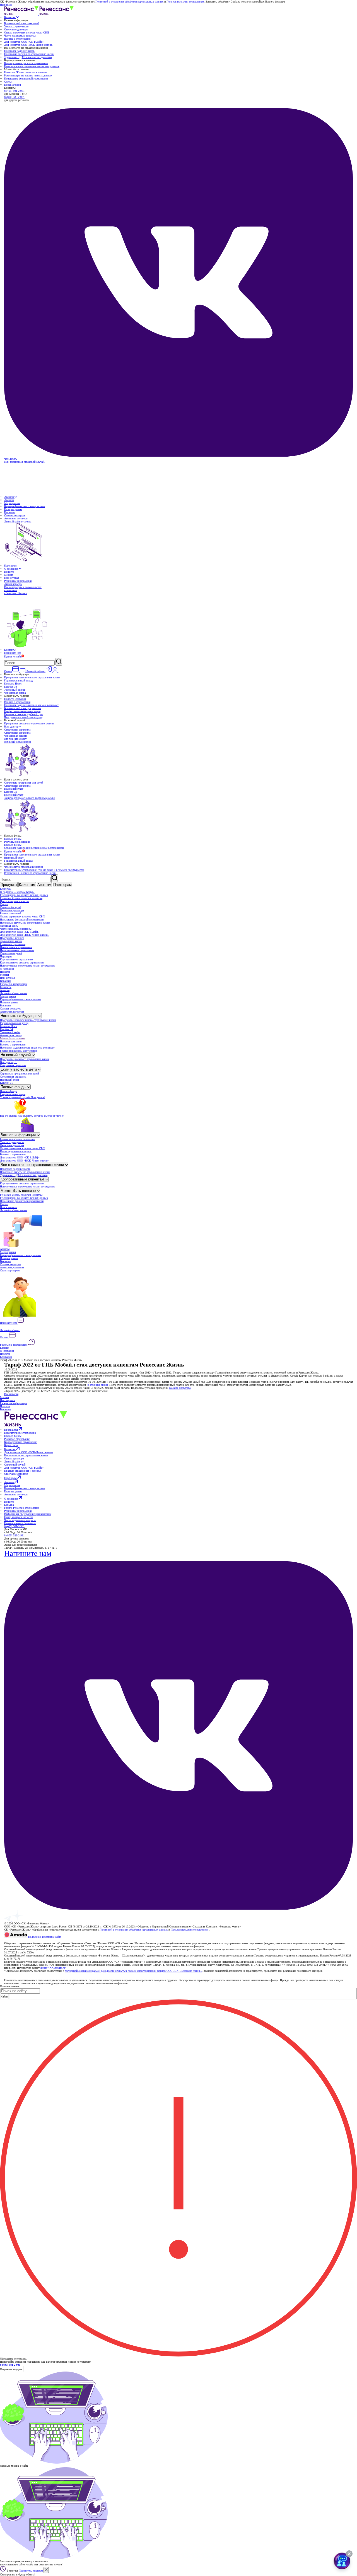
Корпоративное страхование (16, 959)
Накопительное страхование (16, 947)
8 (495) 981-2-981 (14, 91)
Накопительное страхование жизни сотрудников (32, 66)
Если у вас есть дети (19, 1069)
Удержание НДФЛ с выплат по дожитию (28, 57)
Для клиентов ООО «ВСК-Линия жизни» (29, 45)
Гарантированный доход (18, 680)
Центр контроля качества (15, 901)
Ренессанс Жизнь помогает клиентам (25, 72)
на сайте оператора (180, 1388)
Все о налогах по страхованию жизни (33, 1165)
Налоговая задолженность (19, 51)
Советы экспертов (15, 515)
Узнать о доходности (16, 26)
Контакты (10, 650)
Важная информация (19, 1135)
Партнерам (10, 566)
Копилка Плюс (13, 684)
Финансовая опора (15, 693)
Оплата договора (14, 1458)
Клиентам (10, 17)
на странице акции (97, 1385)
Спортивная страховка (17, 730)
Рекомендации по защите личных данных (28, 75)
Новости (9, 572)
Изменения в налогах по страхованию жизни (30, 873)
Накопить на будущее (20, 1016)
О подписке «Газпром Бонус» (17, 892)
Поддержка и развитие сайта (44, 1937)
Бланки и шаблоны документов (23, 708)
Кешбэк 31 (11, 792)
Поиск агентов (13, 85)
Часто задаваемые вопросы (20, 36)
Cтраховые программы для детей (24, 783)
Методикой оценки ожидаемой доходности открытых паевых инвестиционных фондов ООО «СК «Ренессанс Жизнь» (133, 1971)
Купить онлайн (13, 656)
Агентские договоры (16, 518)
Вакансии (10, 512)
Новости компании (15, 699)
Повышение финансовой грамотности (26, 79)
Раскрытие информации (18, 581)
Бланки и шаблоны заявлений (22, 23)
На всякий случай (16, 1055)
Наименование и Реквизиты (20, 1523)
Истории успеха (13, 509)
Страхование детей (11, 953)
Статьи (8, 82)
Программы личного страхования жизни (12, 939)
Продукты (9, 885)
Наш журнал (12, 578)
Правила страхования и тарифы (22, 1471)
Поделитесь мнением (31, 2571)
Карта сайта (11, 1445)
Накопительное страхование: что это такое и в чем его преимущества (44, 870)
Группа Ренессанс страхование (22, 1508)
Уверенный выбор (15, 690)
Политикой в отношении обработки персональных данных (129, 2)
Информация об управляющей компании (28, 1514)
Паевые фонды (13, 839)
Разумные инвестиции (17, 842)
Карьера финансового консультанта (25, 506)
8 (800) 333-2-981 (14, 97)
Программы (11, 1430)
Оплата (4, 1337)
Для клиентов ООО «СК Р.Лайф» (24, 42)
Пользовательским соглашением (185, 2)
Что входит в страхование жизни (23, 867)
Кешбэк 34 (11, 687)
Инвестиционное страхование (17, 950)
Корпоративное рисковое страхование (26, 63)
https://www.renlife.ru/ (53, 1968)
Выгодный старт (14, 858)
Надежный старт (14, 789)
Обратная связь (9, 926)
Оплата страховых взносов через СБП (26, 32)
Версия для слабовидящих (20, 1940)
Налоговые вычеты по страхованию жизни (29, 54)
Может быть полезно (12, 1038)
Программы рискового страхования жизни (29, 723)
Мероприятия (12, 503)
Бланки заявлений (10, 913)
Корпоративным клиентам (23, 1179)
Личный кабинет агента (14, 993)
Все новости (11, 1394)
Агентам (9, 497)
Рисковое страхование (13, 944)
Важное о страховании (17, 39)
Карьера (9, 1505)
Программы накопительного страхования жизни (32, 677)
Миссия (9, 575)
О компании (11, 569)
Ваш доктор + (13, 726)
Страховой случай (11, 907)
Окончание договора (16, 29)
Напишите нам (13, 653)
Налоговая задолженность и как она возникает (31, 705)
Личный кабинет (10, 1330)
